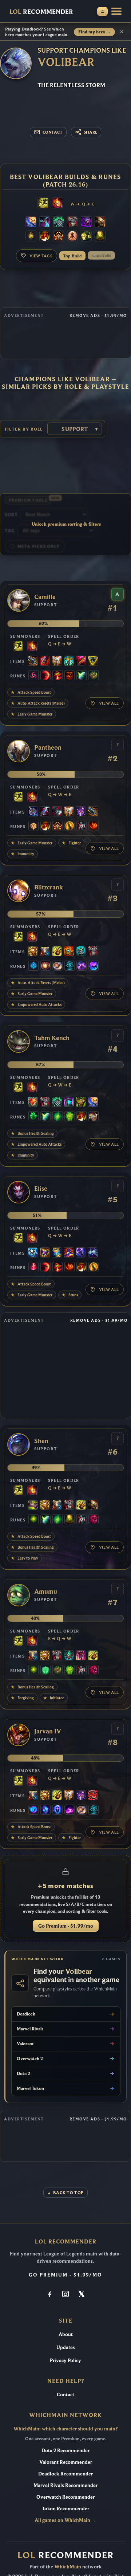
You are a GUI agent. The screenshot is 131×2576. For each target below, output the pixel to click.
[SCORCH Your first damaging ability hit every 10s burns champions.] (70, 1810)
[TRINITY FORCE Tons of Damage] (93, 661)
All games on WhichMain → (65, 2520)
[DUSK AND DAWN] (31, 223)
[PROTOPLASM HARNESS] (33, 1505)
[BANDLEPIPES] (57, 952)
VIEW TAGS (41, 256)
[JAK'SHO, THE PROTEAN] (86, 223)
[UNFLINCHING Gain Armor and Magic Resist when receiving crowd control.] (70, 1117)
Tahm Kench (52, 1038)
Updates (66, 2347)
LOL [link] (41, 11)
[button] (116, 11)
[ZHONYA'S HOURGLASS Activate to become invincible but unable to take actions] (57, 1253)
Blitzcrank (49, 887)
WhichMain (68, 2567)
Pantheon (48, 748)
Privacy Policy (65, 2360)
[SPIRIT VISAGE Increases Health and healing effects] (59, 223)
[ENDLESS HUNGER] (93, 1796)
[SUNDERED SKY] (33, 661)
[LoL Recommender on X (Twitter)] (81, 2295)
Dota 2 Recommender (65, 2450)
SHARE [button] (90, 132)
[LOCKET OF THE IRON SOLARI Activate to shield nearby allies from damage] (33, 952)
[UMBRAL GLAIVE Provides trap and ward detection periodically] (33, 812)
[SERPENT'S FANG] (69, 661)
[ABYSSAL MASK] (69, 1656)
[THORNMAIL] (72, 223)
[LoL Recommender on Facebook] (50, 2295)
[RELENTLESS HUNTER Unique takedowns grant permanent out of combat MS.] (94, 827)
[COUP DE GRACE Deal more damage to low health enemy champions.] (70, 827)
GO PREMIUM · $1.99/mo (65, 2275)
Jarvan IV (48, 1731)
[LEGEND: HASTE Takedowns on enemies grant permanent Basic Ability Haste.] (59, 237)
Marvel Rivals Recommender (65, 2485)
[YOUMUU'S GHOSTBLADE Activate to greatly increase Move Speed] (81, 812)
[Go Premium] (102, 11)
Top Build (72, 256)
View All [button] (109, 703)
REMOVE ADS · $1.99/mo (98, 315)
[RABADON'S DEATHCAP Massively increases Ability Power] (69, 1253)
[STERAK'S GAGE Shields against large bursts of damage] (45, 661)
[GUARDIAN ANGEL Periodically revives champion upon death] (57, 661)
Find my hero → (94, 32)
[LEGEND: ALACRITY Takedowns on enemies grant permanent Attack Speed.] (94, 1117)
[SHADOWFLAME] (45, 1253)
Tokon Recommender (65, 2508)
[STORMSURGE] (33, 1253)
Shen (41, 1441)
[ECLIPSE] (45, 812)
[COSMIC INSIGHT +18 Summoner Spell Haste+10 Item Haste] (70, 966)
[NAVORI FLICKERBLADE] (45, 223)
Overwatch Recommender (65, 2497)
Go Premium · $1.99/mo (66, 1926)
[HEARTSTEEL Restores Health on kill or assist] (33, 1102)
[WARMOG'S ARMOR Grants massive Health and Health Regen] (81, 1102)
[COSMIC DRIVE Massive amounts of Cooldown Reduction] (93, 1253)
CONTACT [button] (53, 132)
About (66, 2334)
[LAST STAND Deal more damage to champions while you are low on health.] (72, 237)
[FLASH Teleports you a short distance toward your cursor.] (43, 204)
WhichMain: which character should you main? (65, 2429)
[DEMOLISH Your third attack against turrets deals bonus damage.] (86, 237)
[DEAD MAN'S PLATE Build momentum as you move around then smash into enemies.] (100, 223)
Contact (65, 2394)
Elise (41, 1189)
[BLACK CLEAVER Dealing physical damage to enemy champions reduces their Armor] (57, 812)
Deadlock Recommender (65, 2474)
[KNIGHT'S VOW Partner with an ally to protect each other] (81, 952)
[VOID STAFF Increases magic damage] (81, 1253)
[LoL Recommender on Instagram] (65, 2295)
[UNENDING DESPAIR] (69, 1102)
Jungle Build (101, 255)
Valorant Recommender (66, 2462)
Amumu (46, 1592)
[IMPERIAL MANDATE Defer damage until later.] (81, 1656)
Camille (45, 597)
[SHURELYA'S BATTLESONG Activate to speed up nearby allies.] (69, 952)
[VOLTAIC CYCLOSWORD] (81, 661)
